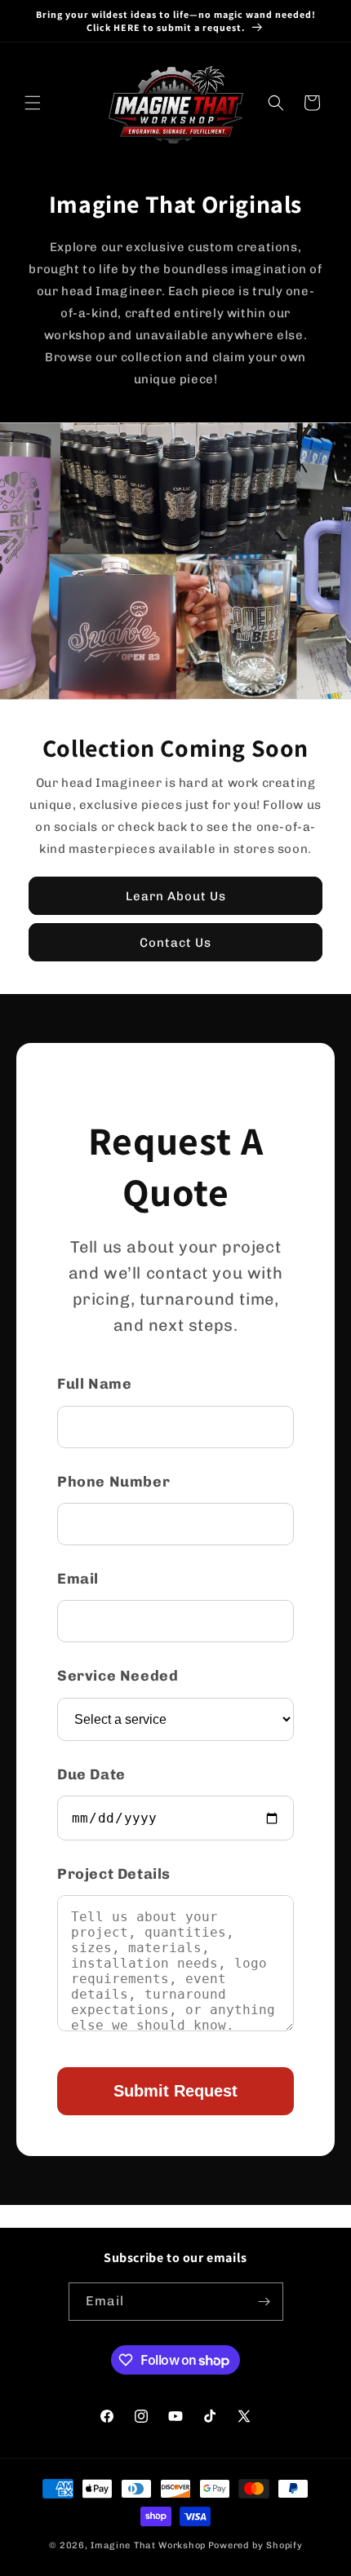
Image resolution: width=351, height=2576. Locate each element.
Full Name (94, 1384)
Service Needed (118, 1676)
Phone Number (113, 1482)
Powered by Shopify (255, 2545)
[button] (33, 103)
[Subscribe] (264, 2302)
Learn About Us (176, 895)
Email (78, 1579)
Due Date (91, 1774)
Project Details (114, 1874)
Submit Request (175, 2091)
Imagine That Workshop (148, 2545)
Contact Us (175, 942)
